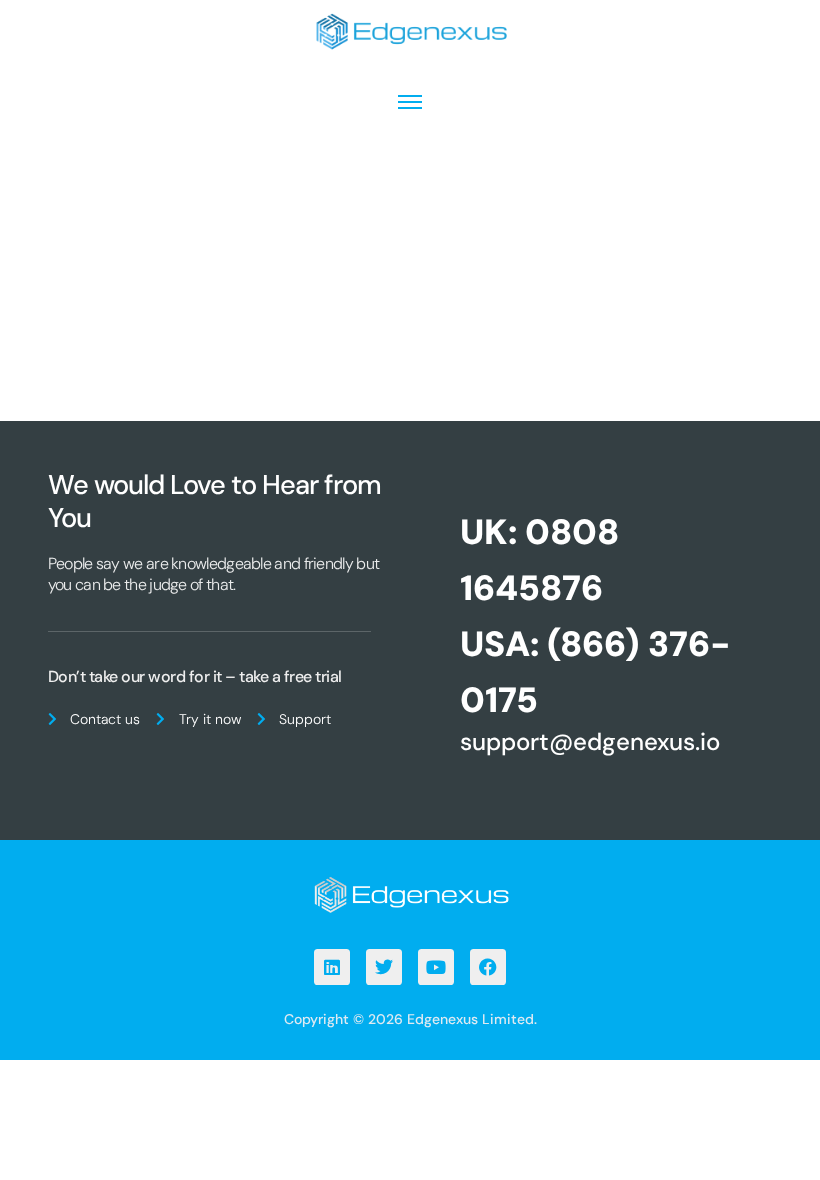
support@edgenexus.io (590, 741)
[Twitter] (384, 967)
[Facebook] (488, 967)
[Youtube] (436, 967)
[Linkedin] (332, 967)
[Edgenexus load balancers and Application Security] (410, 893)
